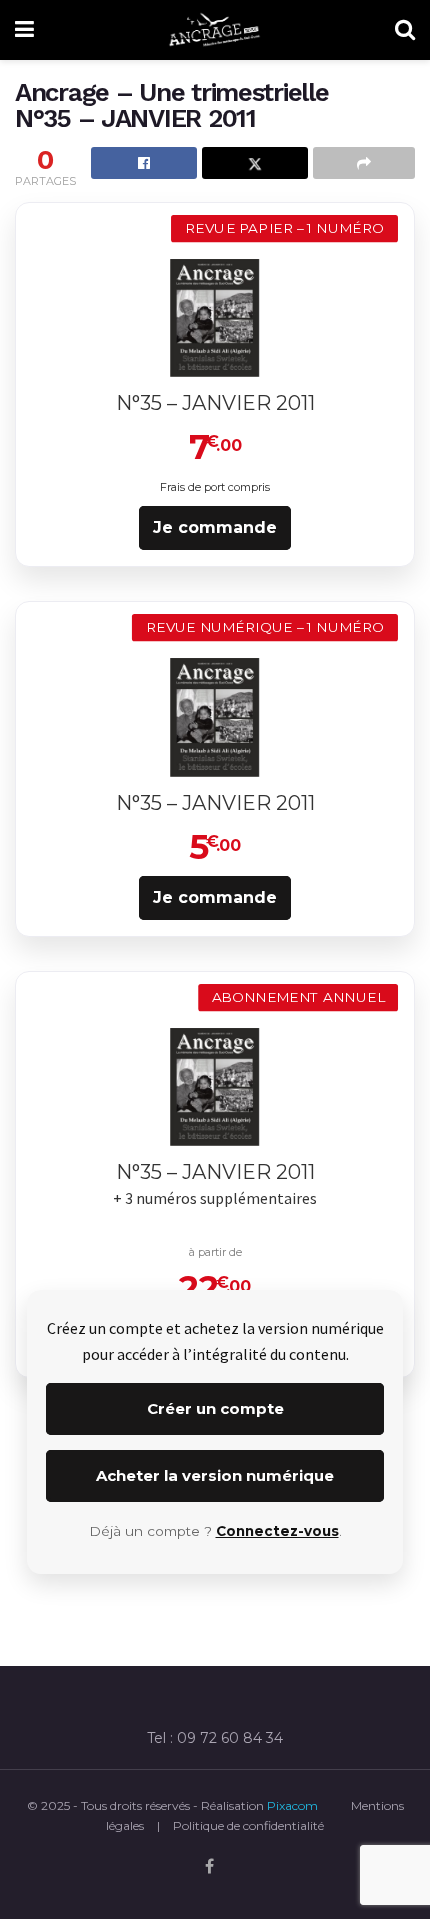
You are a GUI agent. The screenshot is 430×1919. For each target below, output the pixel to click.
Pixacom (292, 1805)
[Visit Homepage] (215, 30)
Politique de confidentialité (248, 1825)
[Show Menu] (24, 30)
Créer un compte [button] (215, 1408)
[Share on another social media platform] (364, 163)
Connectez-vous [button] (277, 1531)
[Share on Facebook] (144, 163)
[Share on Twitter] (255, 163)
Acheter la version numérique (215, 1475)
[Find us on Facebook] (209, 1867)
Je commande (215, 527)
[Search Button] (405, 30)
